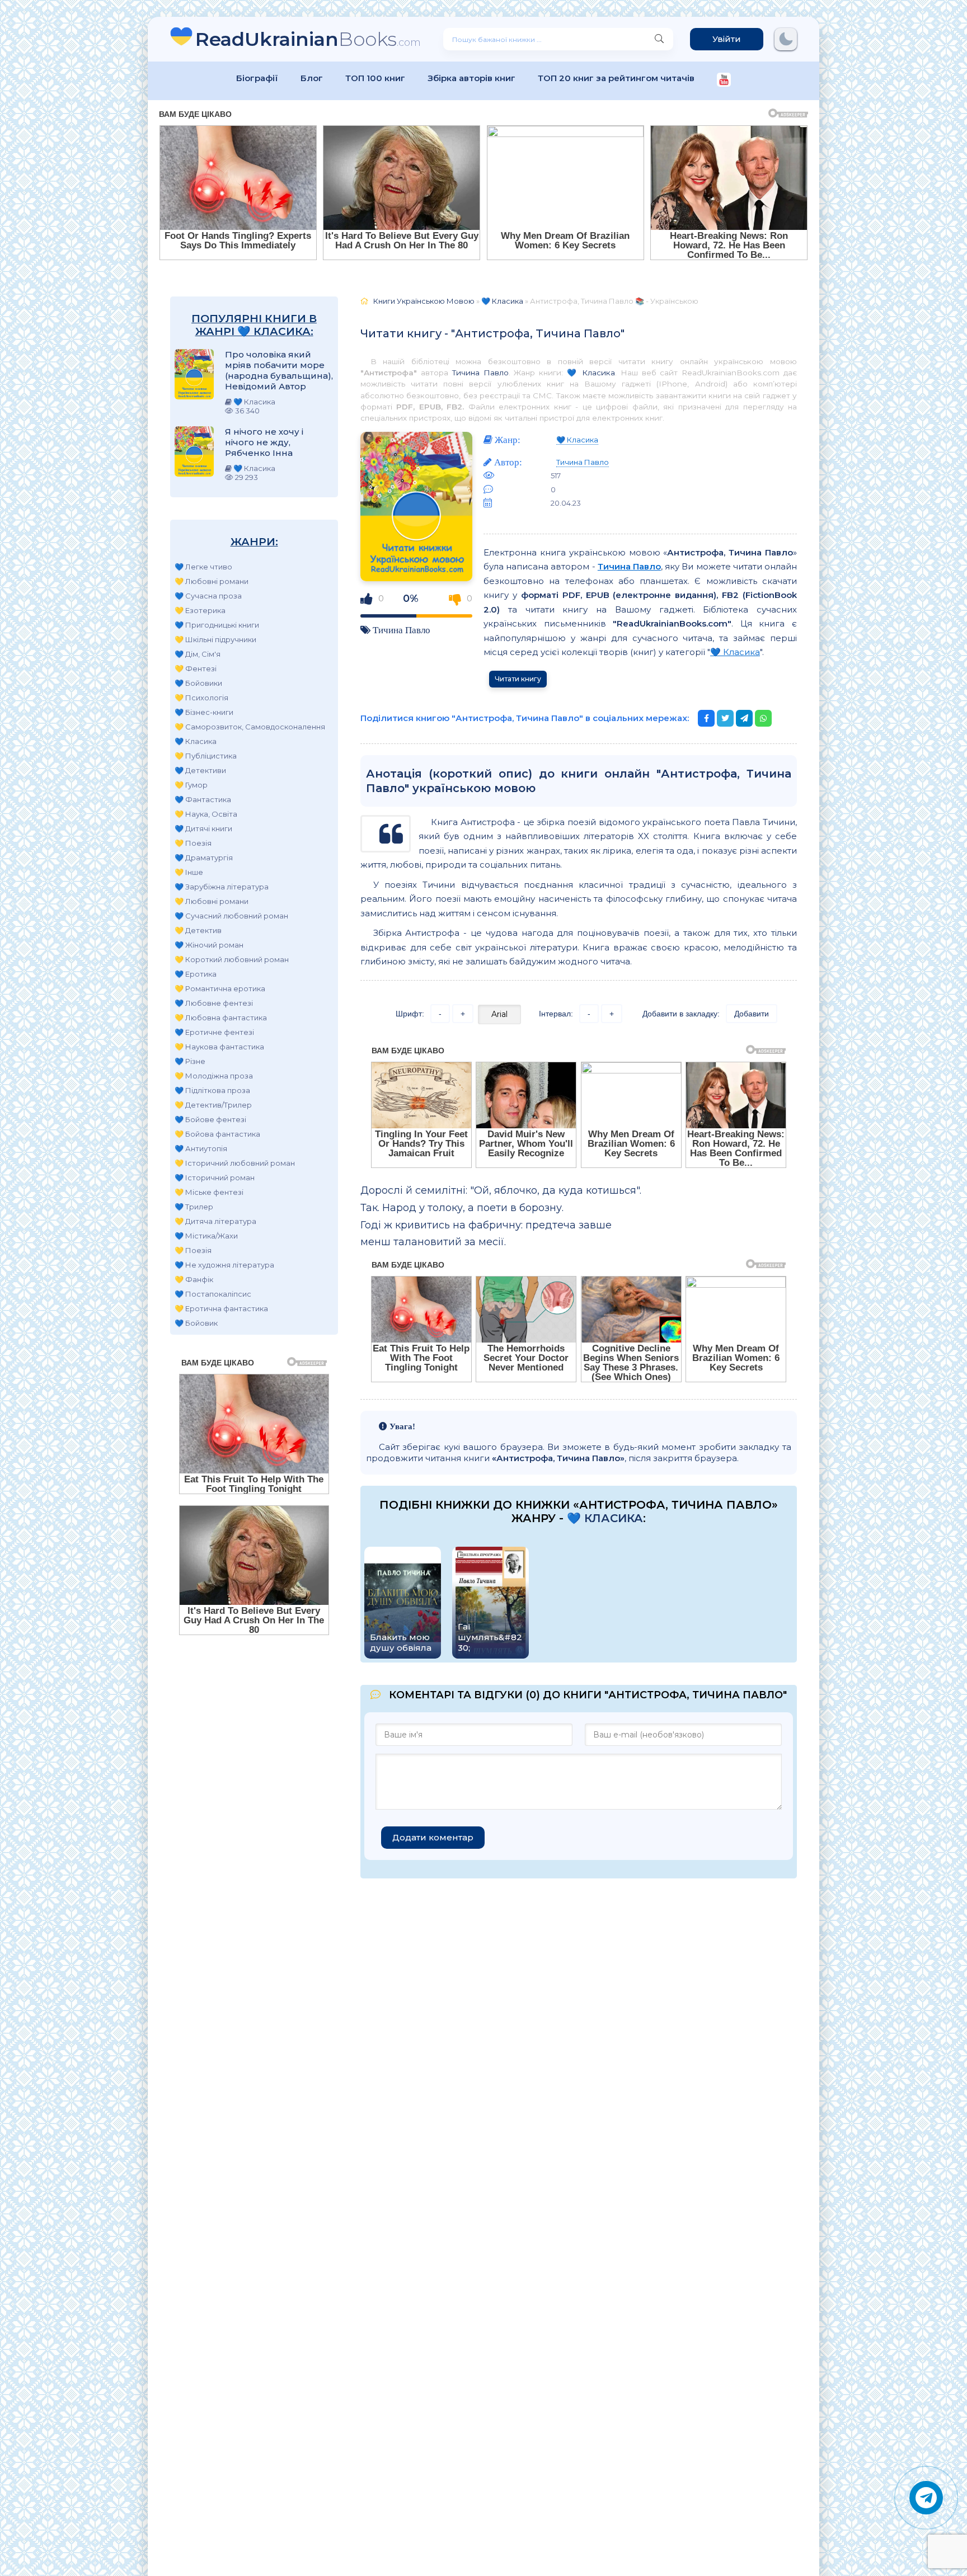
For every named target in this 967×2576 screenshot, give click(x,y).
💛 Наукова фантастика (219, 1047)
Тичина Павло (480, 373)
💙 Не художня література (224, 1265)
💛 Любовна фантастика (221, 1018)
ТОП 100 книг (375, 78)
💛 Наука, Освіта (206, 814)
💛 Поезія (193, 843)
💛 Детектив (198, 930)
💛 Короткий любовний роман (232, 959)
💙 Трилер (194, 1207)
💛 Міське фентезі (209, 1192)
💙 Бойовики (198, 683)
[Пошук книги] (659, 39)
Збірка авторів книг (471, 78)
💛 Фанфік (194, 1279)
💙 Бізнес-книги (204, 712)
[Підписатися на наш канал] (724, 81)
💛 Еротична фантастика (221, 1308)
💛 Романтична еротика (220, 988)
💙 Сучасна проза (208, 596)
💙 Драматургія (204, 858)
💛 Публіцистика (206, 756)
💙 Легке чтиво (203, 567)
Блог (312, 78)
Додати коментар (433, 1837)
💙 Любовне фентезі (214, 1003)
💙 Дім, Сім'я (198, 654)
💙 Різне (190, 1061)
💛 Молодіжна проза (214, 1076)
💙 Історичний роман (215, 1178)
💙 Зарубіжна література (222, 887)
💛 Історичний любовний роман (235, 1163)
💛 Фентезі (196, 668)
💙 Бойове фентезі (210, 1119)
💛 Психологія (201, 698)
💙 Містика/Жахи (206, 1236)
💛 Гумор (191, 785)
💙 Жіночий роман (209, 945)
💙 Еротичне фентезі (214, 1032)
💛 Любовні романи (212, 581)
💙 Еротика (196, 974)
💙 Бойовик (196, 1323)
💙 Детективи (200, 770)
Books (308, 39)
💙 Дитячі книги (203, 828)
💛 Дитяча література (215, 1221)
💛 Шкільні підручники (215, 639)
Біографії (257, 78)
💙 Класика (196, 741)
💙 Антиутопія (201, 1148)
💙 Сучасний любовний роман (231, 916)
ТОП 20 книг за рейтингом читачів (616, 78)
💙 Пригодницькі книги (217, 625)
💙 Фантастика (203, 799)
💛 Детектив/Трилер (213, 1105)
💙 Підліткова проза (212, 1090)
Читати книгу (518, 679)
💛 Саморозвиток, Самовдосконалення (250, 727)
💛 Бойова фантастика (217, 1134)
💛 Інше (189, 872)
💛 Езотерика (200, 610)
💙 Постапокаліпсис (213, 1294)
